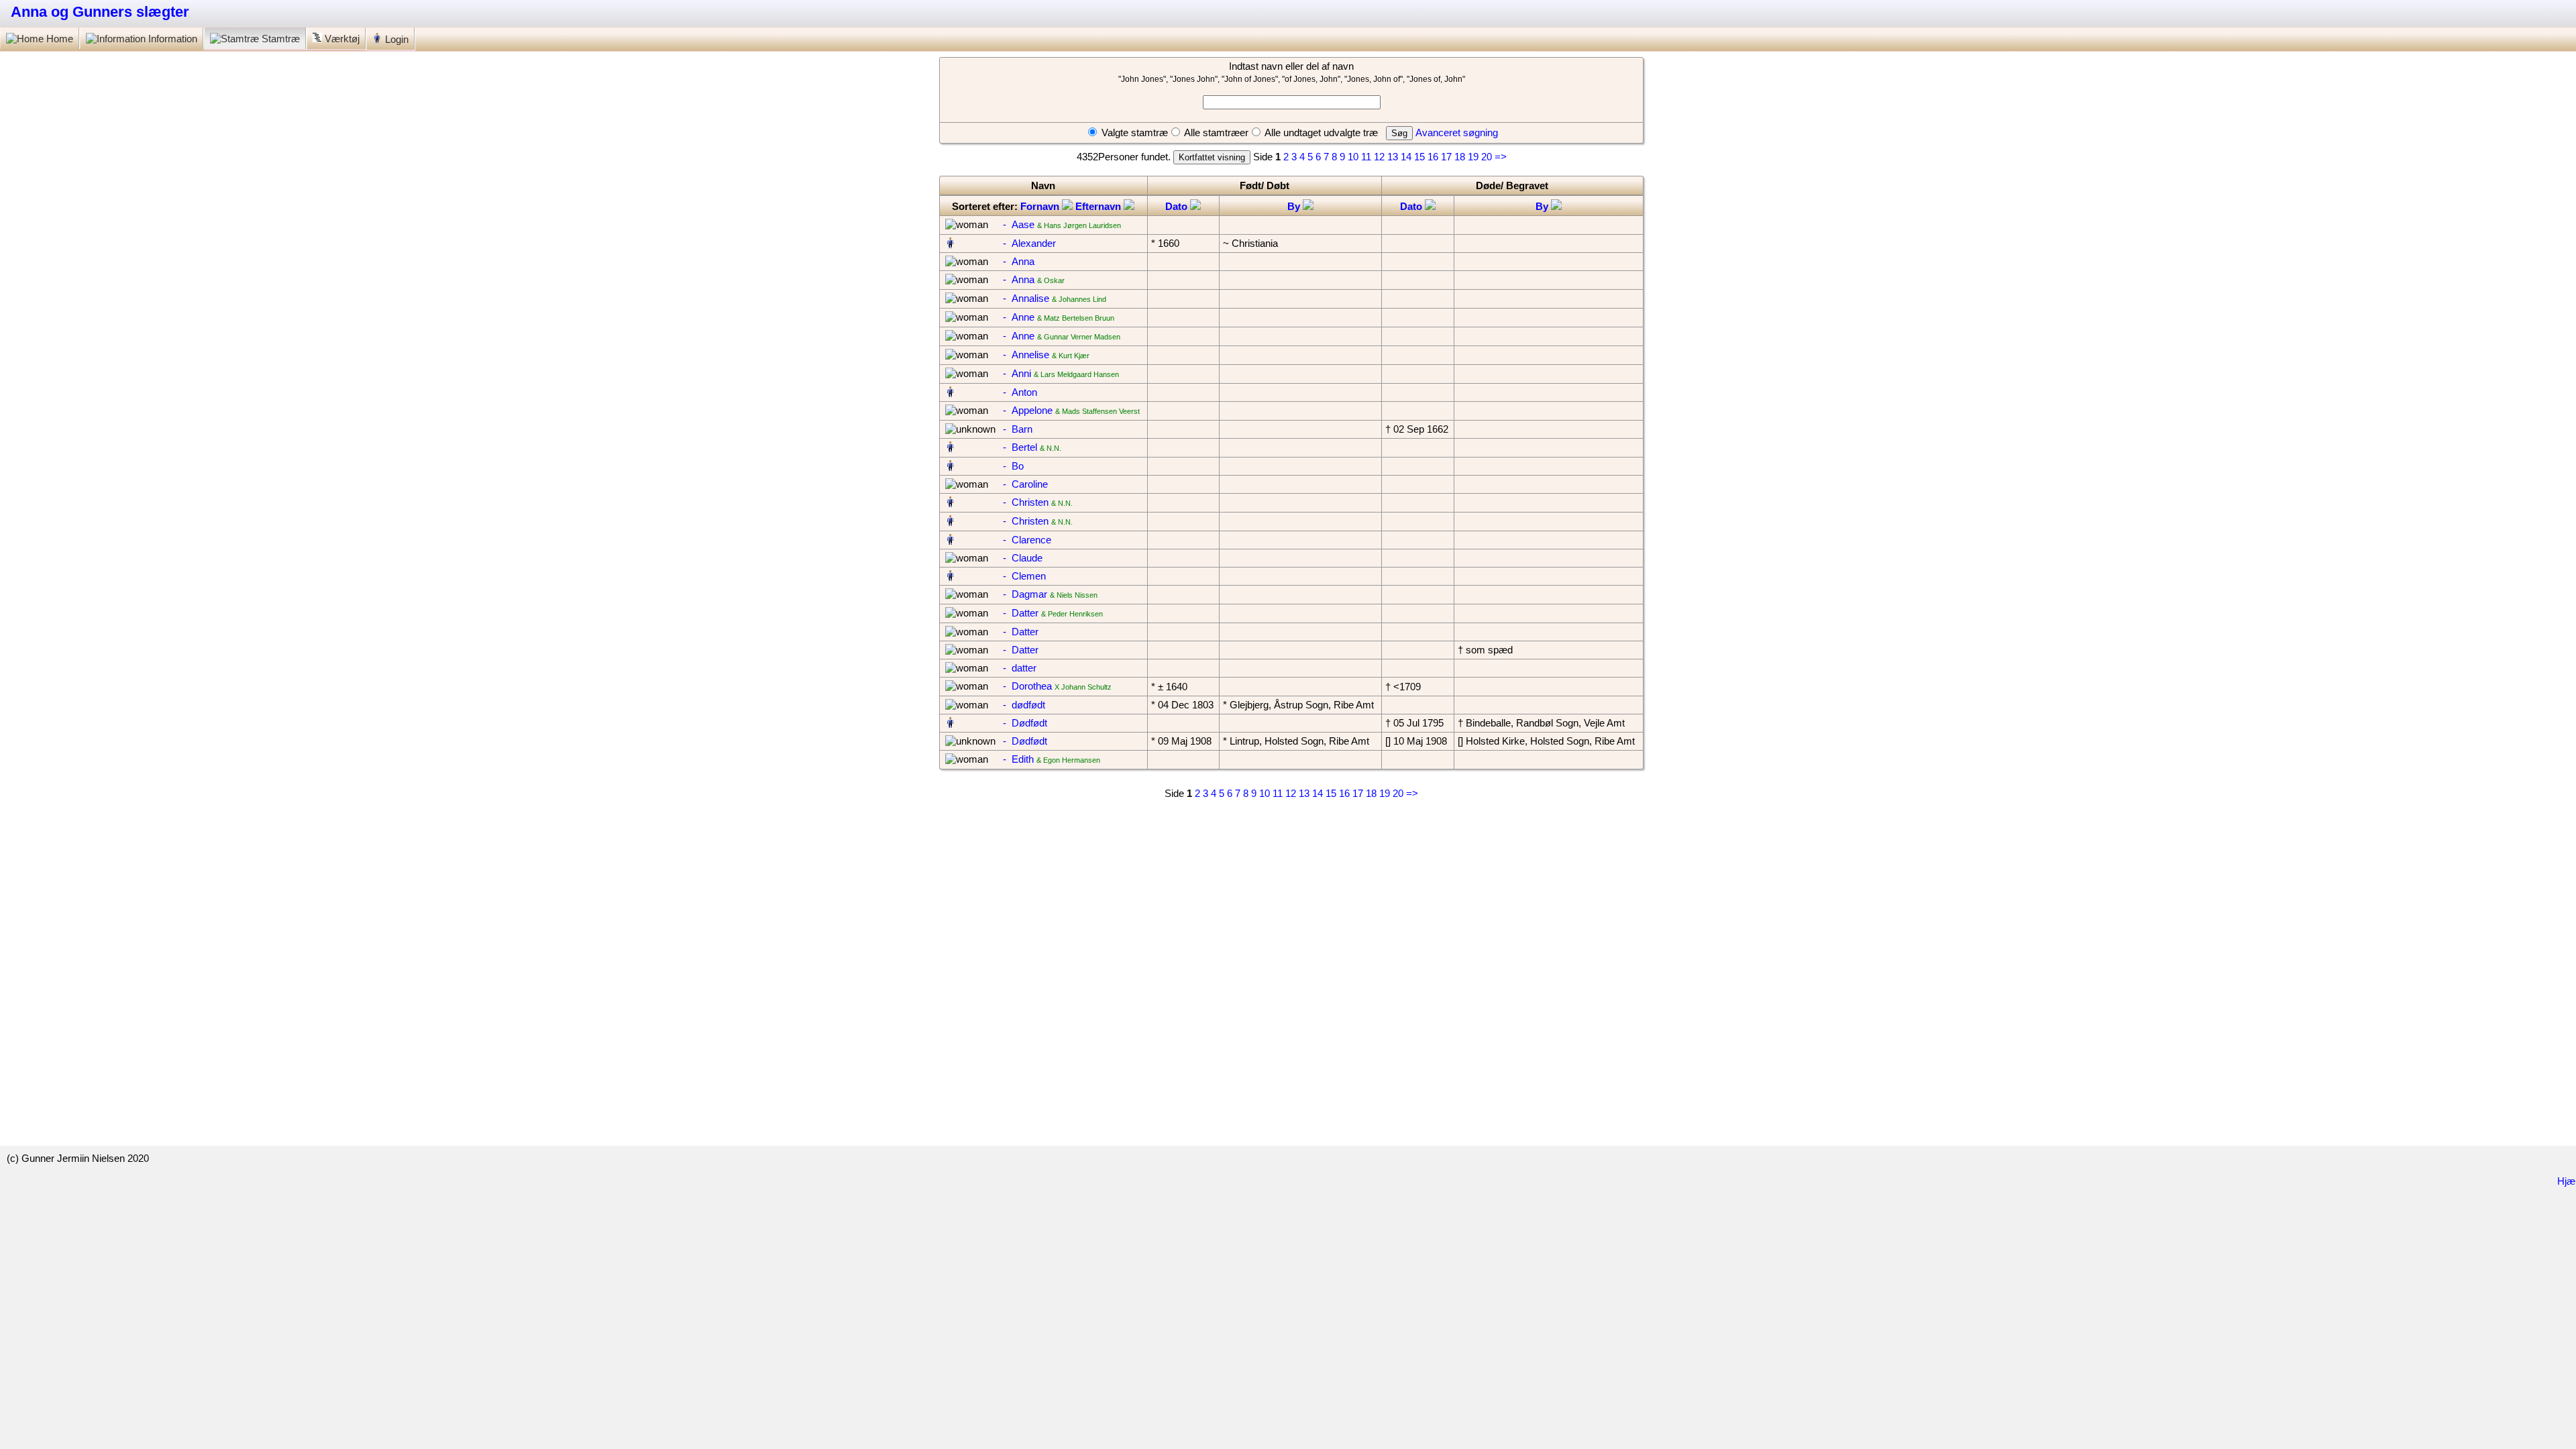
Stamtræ (281, 39)
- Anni (1017, 373)
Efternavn (1099, 206)
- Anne (1019, 317)
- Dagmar (1025, 594)
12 (1379, 157)
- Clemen (1024, 576)
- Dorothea (1027, 686)
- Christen (1026, 502)
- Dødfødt (1025, 723)
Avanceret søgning (1457, 132)
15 (1419, 157)
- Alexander (1029, 243)
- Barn (1018, 429)
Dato (1178, 206)
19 (1473, 157)
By (1295, 206)
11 (1366, 157)
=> (1501, 157)
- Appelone (1028, 410)
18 (1460, 157)
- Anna (1019, 261)
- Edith (1018, 759)
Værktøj (342, 39)
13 (1393, 157)
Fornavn (1041, 206)
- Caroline (1025, 484)
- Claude (1023, 558)
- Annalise (1026, 298)
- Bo (1013, 466)
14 (1406, 157)
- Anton (1020, 392)
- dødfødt (1024, 705)
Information (173, 39)
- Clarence (1027, 540)
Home (58, 39)
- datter (1020, 668)
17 (1446, 157)
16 (1433, 157)
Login (395, 39)
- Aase (1019, 224)
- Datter (1021, 613)
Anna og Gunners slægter (100, 12)
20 (1487, 157)
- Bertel (1020, 447)
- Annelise (1026, 355)
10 (1353, 157)
